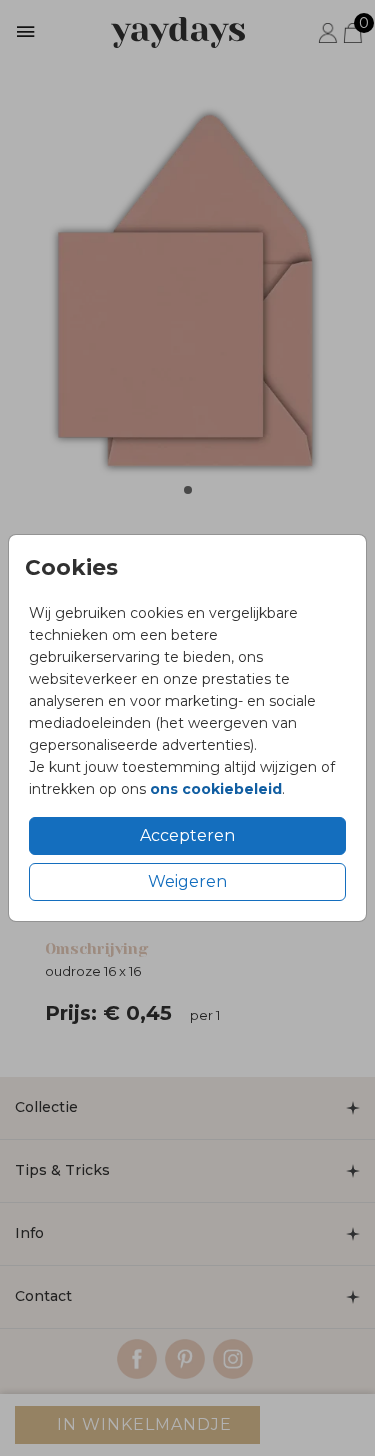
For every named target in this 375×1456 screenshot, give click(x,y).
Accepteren (187, 835)
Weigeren (187, 881)
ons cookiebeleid (216, 789)
